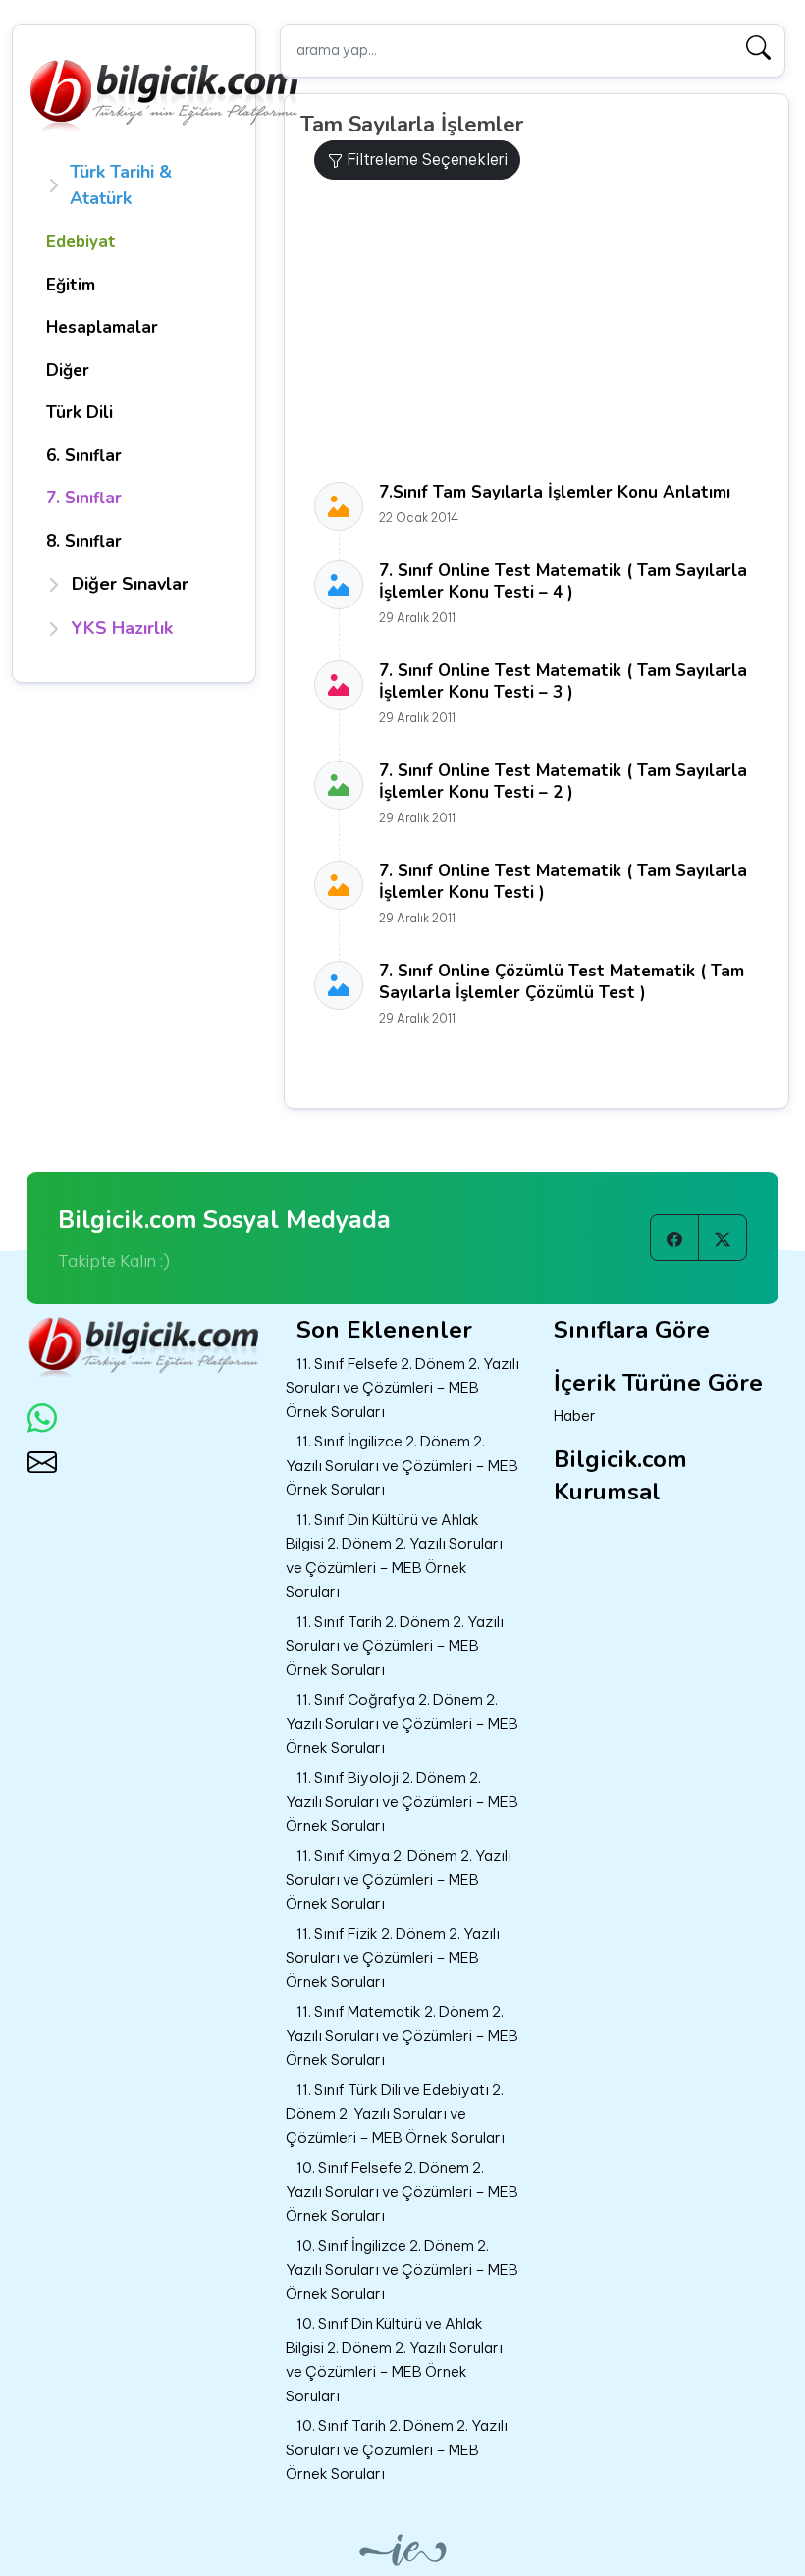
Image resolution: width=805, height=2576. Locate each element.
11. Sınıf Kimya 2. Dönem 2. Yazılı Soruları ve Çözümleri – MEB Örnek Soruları (399, 1879)
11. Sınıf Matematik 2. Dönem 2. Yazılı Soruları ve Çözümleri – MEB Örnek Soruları (402, 2035)
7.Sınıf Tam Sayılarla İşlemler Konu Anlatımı (555, 492)
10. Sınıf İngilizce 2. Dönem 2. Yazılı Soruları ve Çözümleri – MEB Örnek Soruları (402, 2270)
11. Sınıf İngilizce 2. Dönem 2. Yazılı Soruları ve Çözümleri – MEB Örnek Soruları (402, 1465)
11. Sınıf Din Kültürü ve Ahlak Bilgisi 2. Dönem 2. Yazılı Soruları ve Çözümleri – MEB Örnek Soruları (394, 1556)
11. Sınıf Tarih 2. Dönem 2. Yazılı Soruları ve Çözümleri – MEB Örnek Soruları (395, 1646)
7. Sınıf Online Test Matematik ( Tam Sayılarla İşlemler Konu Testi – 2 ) (563, 782)
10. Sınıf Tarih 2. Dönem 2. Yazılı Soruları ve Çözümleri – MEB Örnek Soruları (397, 2449)
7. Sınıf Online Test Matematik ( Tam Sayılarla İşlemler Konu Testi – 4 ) (563, 581)
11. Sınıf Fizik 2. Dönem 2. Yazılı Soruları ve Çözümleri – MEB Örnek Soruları (393, 1958)
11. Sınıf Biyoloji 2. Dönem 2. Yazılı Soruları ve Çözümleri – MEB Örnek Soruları (402, 1802)
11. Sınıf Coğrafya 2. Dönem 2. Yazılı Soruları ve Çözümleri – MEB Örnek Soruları (402, 1723)
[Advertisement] (543, 331)
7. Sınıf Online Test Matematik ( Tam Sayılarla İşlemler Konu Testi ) (563, 882)
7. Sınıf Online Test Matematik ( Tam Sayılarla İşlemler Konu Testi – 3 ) (563, 682)
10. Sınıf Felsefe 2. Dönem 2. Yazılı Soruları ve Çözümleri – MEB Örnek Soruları (402, 2191)
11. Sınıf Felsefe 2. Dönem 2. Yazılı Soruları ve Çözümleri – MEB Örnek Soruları (402, 1388)
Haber (575, 1416)
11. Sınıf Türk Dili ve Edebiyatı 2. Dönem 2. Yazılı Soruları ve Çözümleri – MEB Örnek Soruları (395, 2114)
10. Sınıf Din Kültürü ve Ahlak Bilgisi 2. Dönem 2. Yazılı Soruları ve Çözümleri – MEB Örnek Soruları (394, 2360)
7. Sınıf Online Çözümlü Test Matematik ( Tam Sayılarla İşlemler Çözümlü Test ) (562, 982)
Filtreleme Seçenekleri (425, 159)
